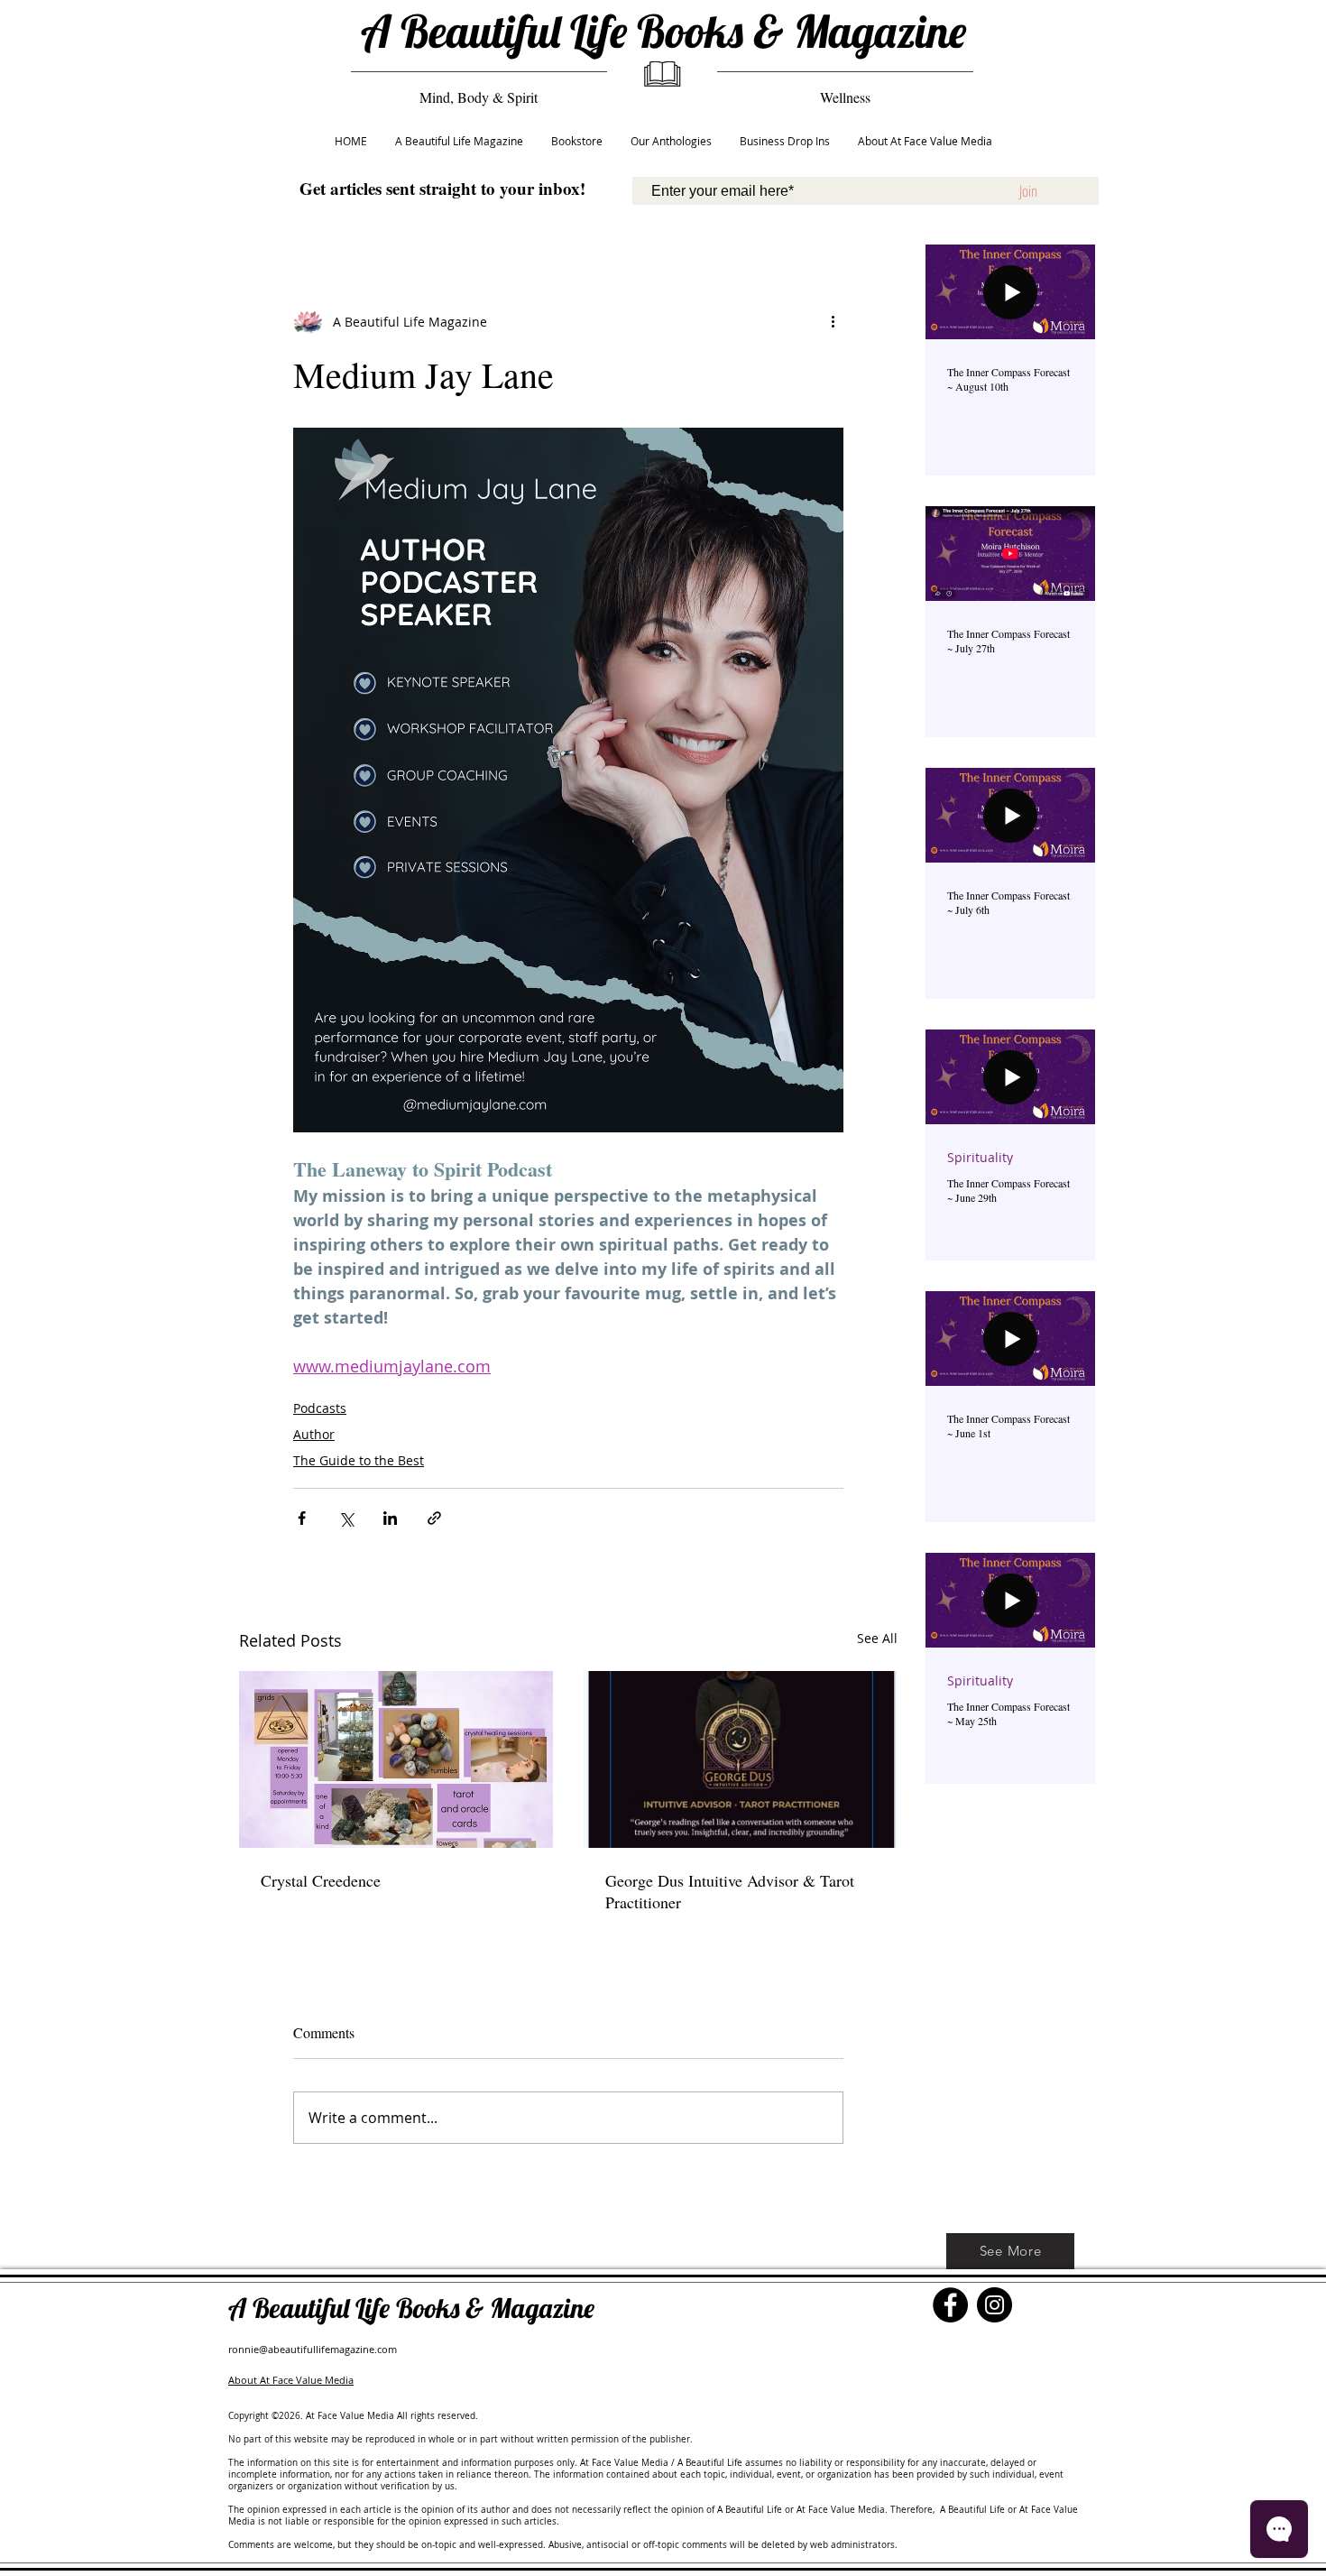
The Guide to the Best (359, 1460)
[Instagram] (994, 2305)
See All (877, 1638)
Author (314, 1434)
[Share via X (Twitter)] (346, 1518)
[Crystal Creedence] (396, 1759)
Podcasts (320, 1408)
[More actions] (833, 321)
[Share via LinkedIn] (390, 1518)
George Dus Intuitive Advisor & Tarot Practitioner (730, 1891)
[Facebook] (950, 2305)
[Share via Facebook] (302, 1518)
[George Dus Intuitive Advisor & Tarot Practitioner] (741, 1759)
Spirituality (980, 1157)
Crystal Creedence (321, 1880)
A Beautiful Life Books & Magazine (663, 31)
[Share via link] (434, 1518)
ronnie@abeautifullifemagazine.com (313, 2349)
